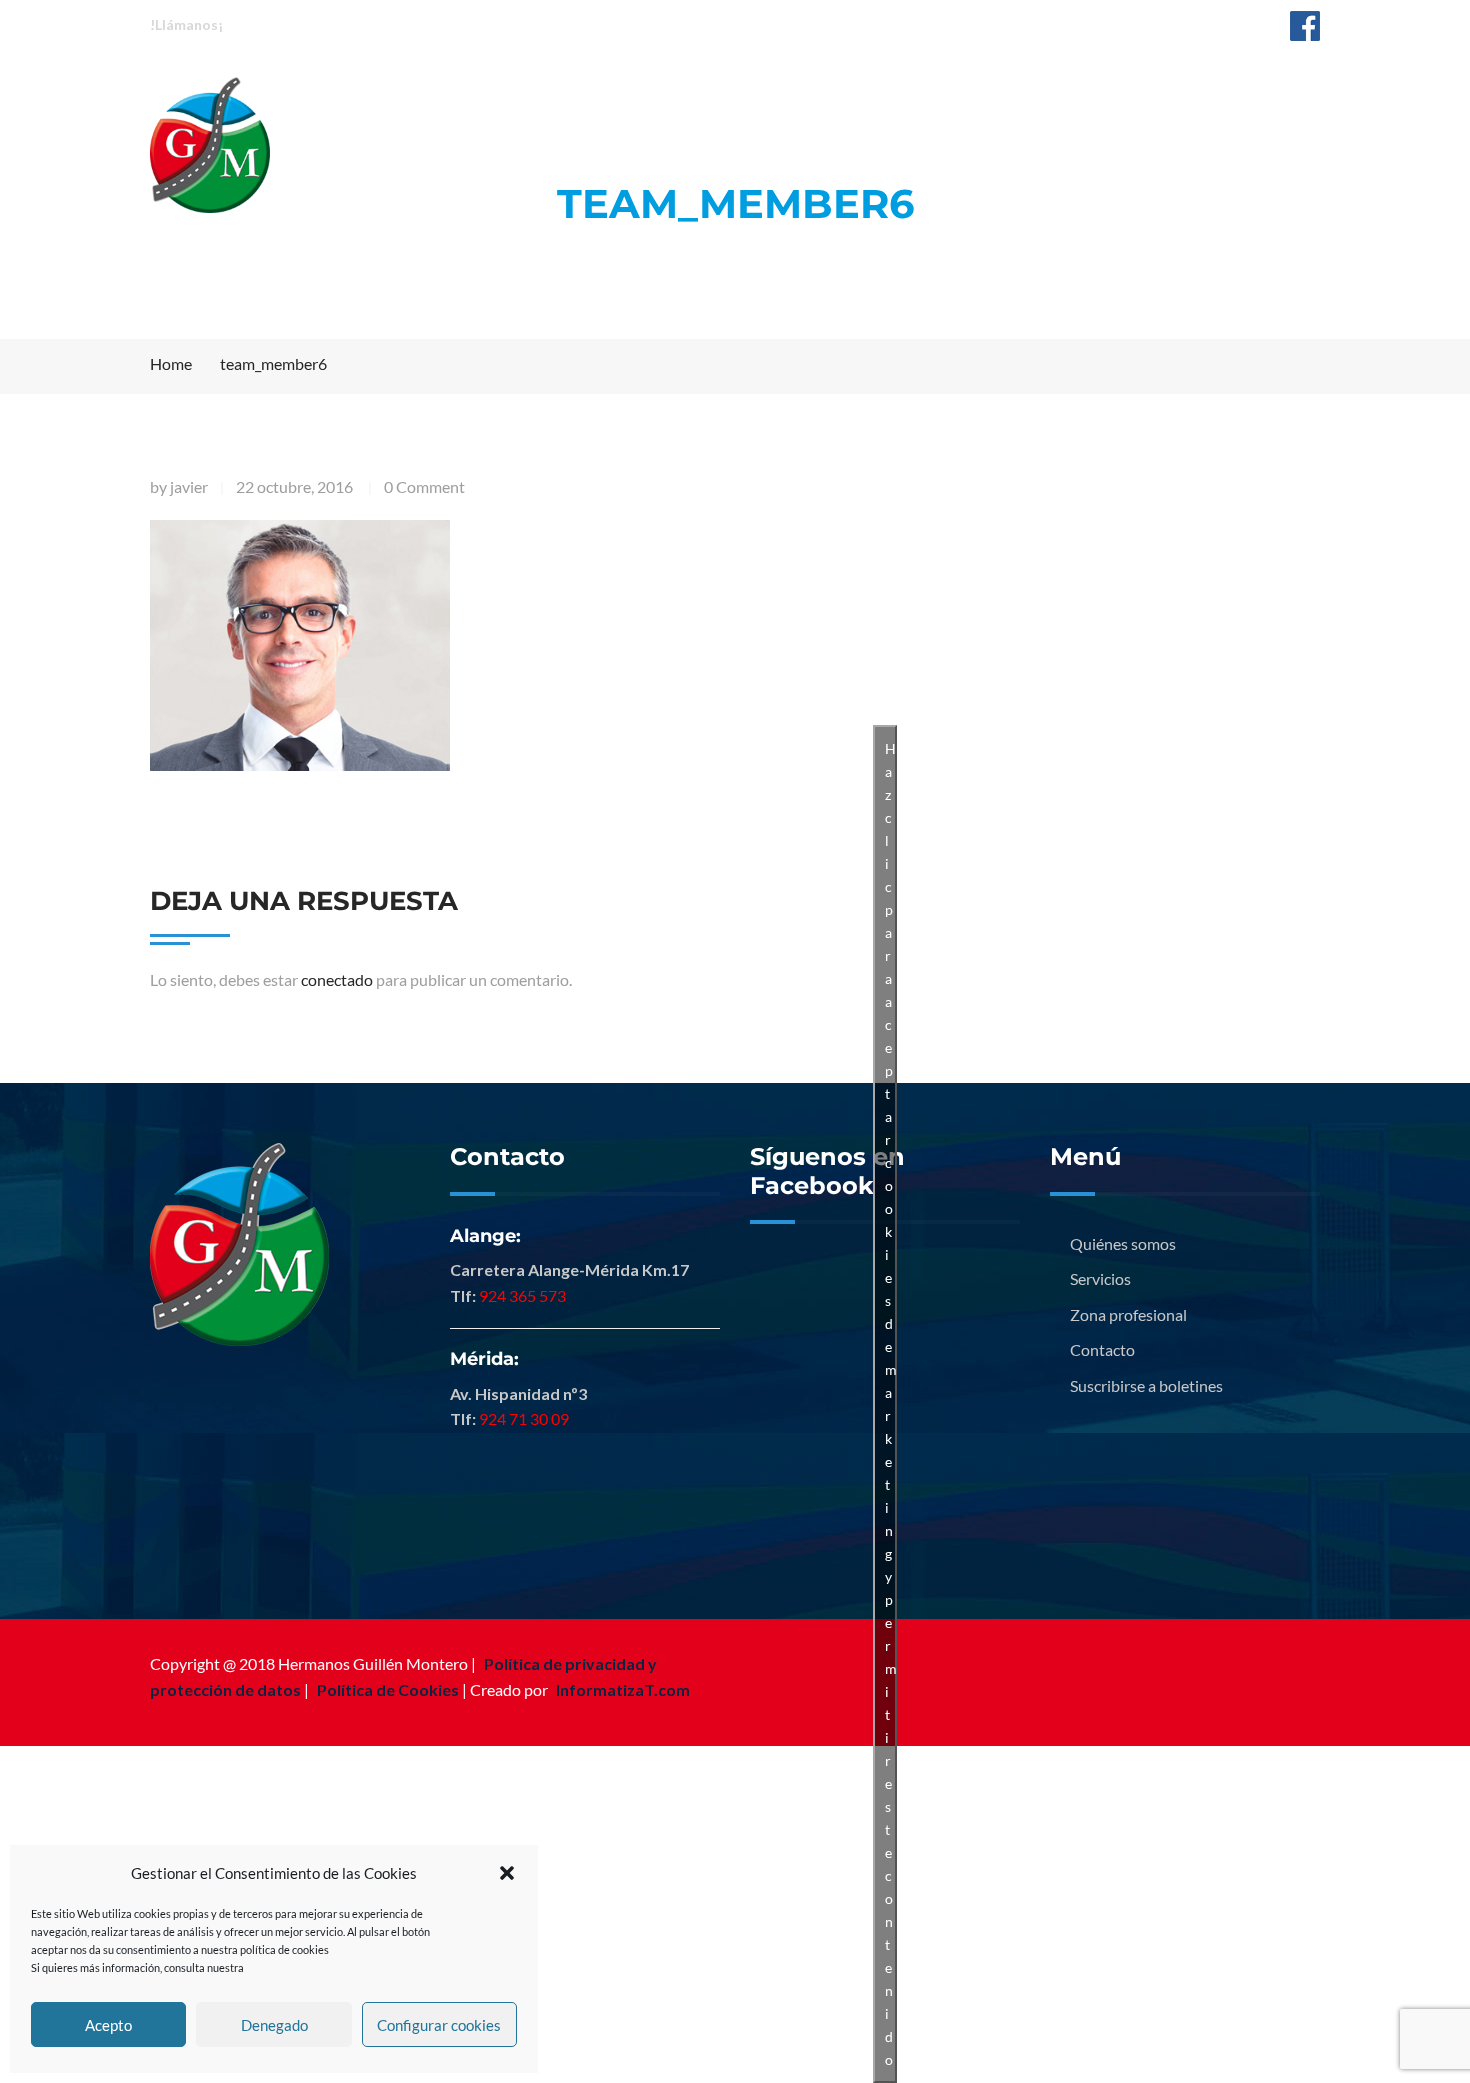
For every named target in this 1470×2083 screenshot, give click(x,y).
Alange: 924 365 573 (310, 23)
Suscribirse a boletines (1146, 1385)
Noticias (1075, 98)
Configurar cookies (439, 2025)
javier (189, 486)
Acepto (108, 2025)
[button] (507, 1873)
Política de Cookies (388, 1689)
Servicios (762, 98)
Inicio (474, 98)
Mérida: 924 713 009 (472, 23)
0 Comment (424, 486)
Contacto (1196, 98)
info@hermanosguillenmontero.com (1138, 23)
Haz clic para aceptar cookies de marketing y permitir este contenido (891, 1404)
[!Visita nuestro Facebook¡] (1305, 24)
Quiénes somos (610, 98)
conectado (337, 979)
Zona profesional (920, 98)
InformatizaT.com (623, 1689)
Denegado (274, 2025)
